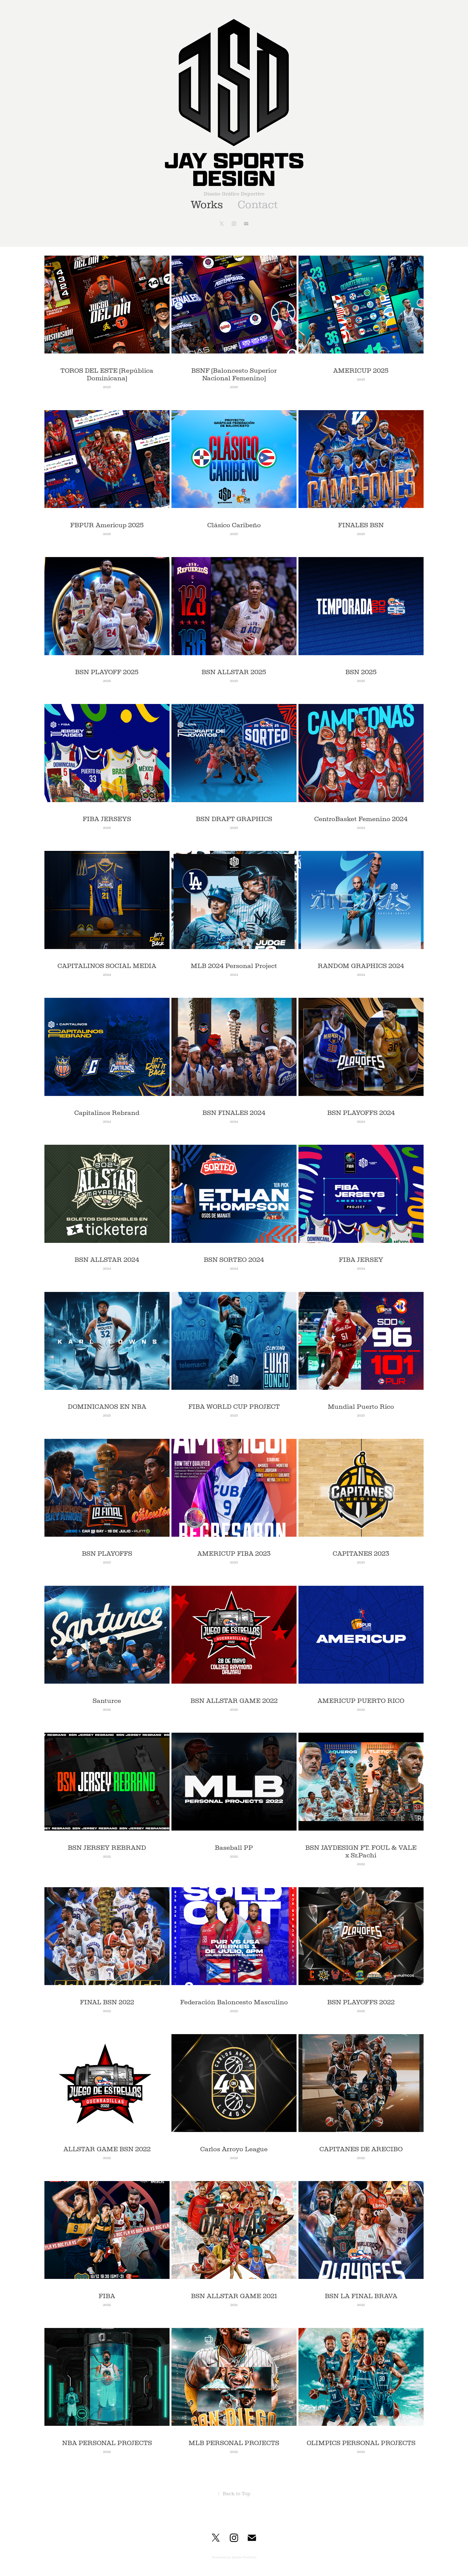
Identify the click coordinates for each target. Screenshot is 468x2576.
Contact (258, 205)
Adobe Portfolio (244, 2557)
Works (207, 205)
